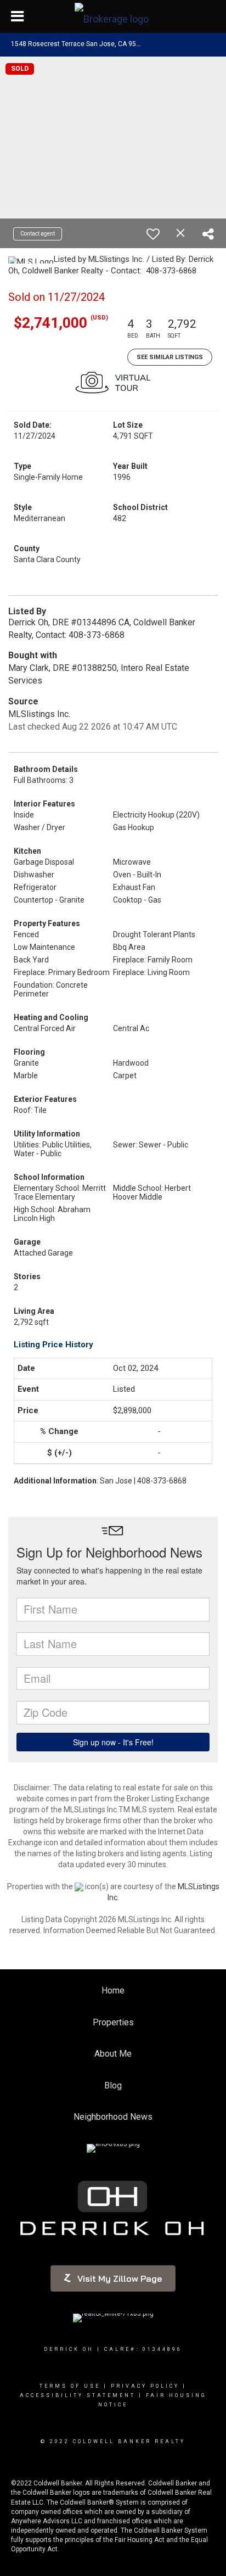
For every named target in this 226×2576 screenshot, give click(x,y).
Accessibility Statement (78, 2395)
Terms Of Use (70, 2386)
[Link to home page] (113, 16)
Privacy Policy (145, 2386)
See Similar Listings (170, 357)
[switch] (153, 234)
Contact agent (38, 234)
